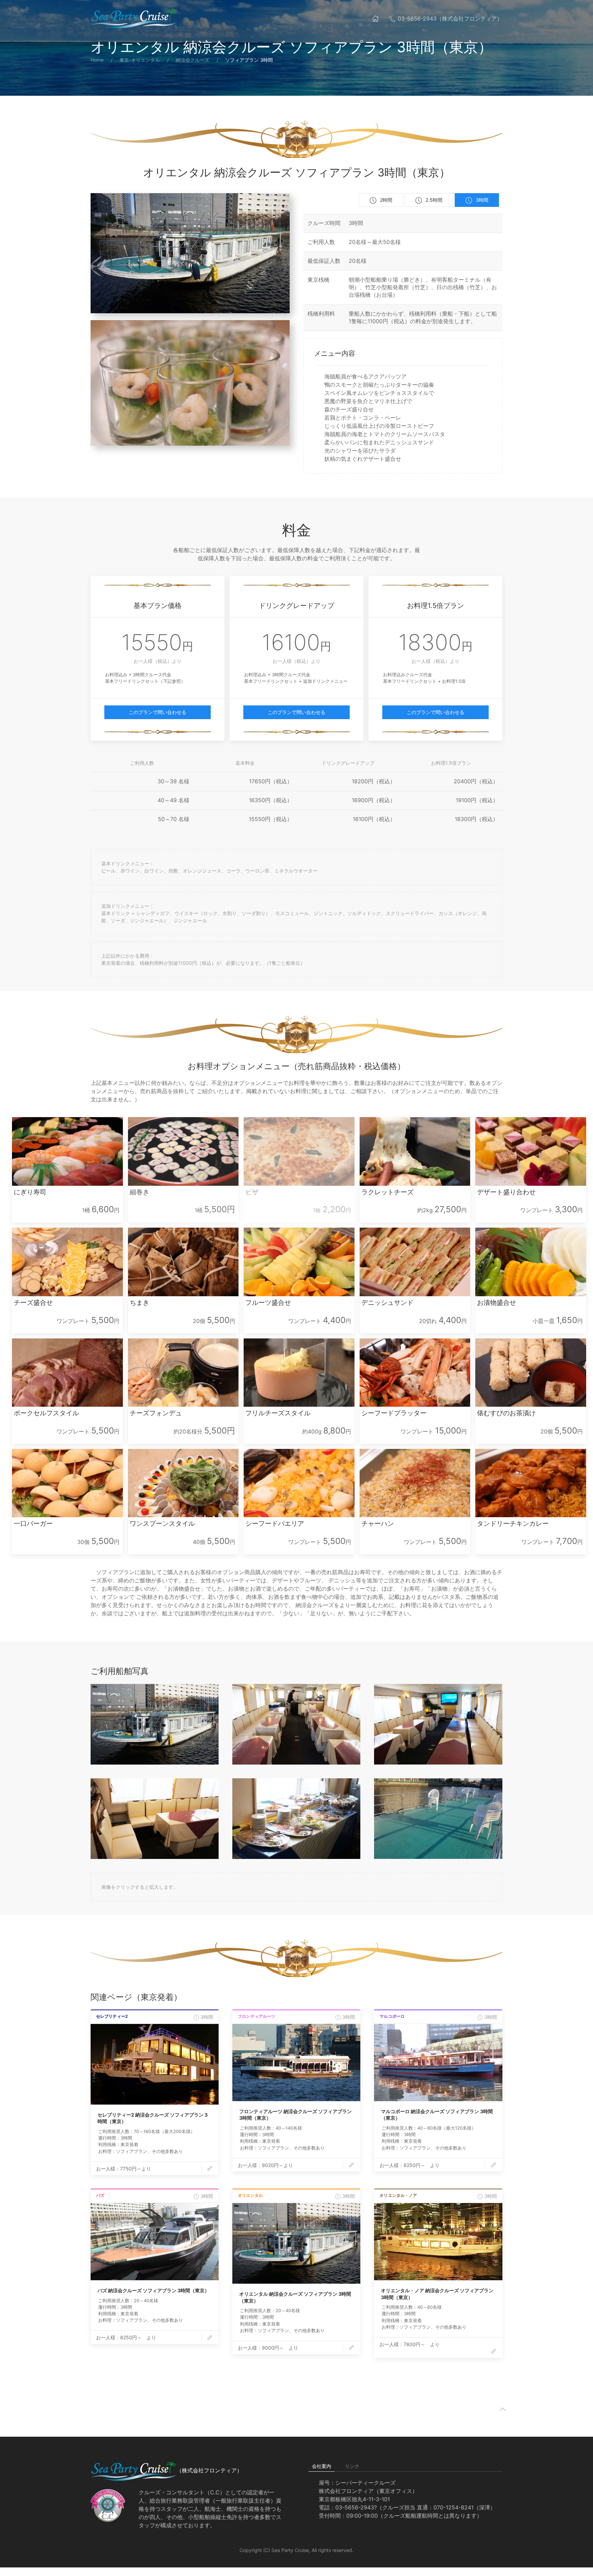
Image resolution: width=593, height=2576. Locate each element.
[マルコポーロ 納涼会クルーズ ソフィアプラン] (438, 2063)
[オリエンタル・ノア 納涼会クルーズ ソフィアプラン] (438, 2242)
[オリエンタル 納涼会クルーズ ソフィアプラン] (296, 2243)
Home (97, 60)
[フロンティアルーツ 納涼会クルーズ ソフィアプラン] (296, 2063)
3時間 (482, 200)
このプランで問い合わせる (158, 712)
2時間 (386, 200)
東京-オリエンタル (140, 60)
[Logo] (133, 19)
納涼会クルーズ (193, 60)
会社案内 (322, 2466)
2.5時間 (434, 200)
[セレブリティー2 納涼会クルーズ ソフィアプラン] (155, 2064)
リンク (352, 2466)
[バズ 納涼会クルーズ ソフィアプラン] (155, 2242)
